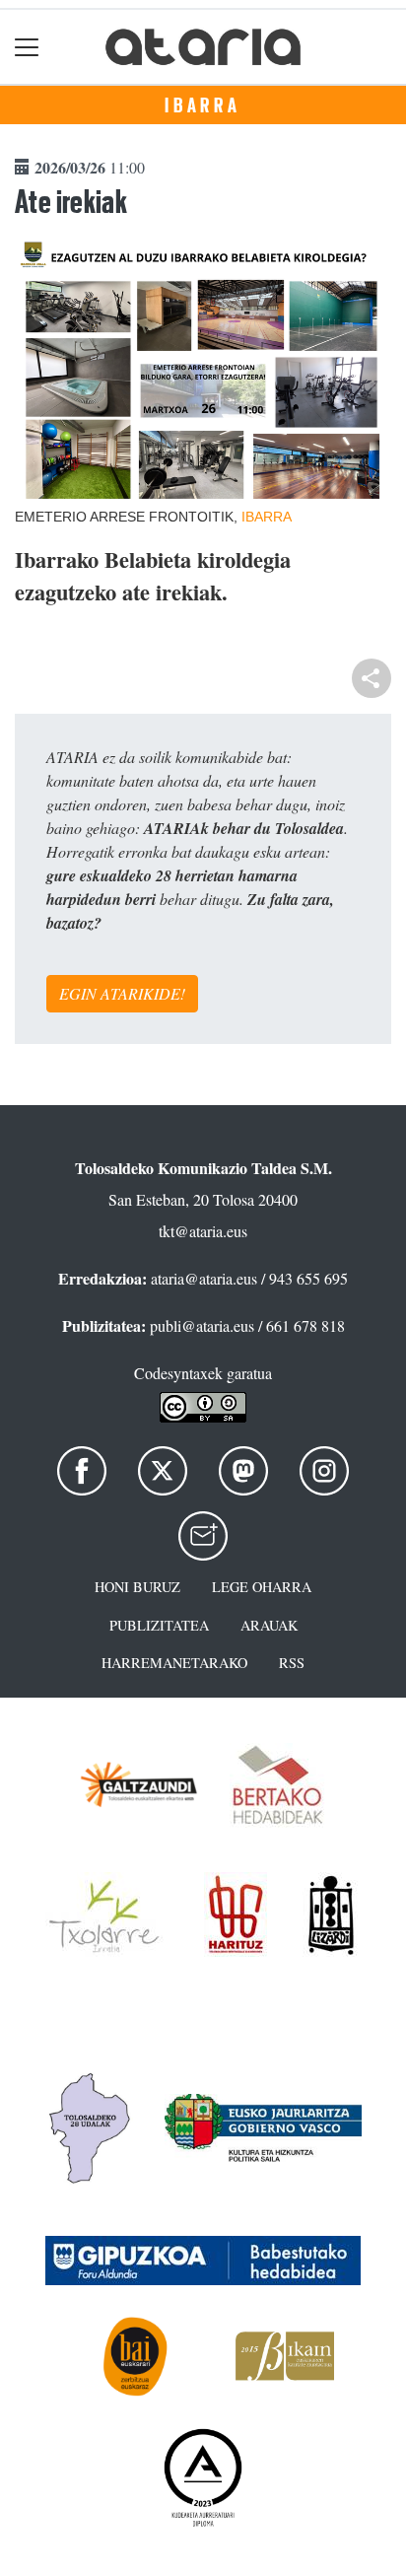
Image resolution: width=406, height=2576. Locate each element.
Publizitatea (159, 1625)
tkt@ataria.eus (203, 1231)
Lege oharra (262, 1587)
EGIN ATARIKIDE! (122, 993)
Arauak (269, 1625)
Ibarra (203, 105)
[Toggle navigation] (27, 47)
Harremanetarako (174, 1663)
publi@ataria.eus (202, 1325)
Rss (292, 1663)
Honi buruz (137, 1587)
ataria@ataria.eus (204, 1278)
